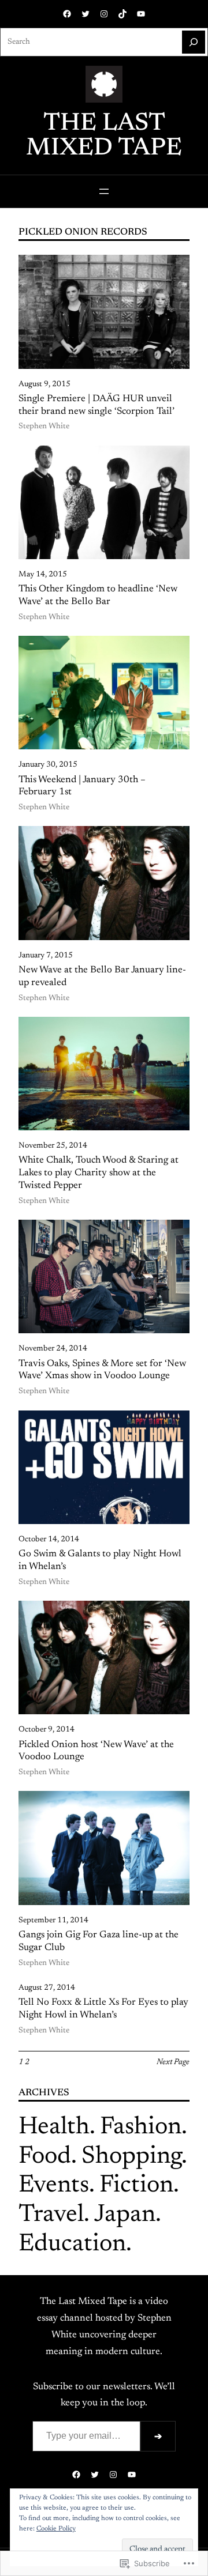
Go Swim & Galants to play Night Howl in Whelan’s (100, 1560)
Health (54, 2128)
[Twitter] (86, 14)
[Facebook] (67, 14)
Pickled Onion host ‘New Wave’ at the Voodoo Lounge (96, 1751)
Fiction (136, 2186)
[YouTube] (141, 14)
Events (54, 2186)
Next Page (173, 2062)
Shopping (131, 2157)
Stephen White (44, 427)
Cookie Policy (56, 2529)
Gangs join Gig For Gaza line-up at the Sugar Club (99, 1941)
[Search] (194, 42)
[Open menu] (104, 191)
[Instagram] (104, 14)
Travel (51, 2215)
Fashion (141, 2128)
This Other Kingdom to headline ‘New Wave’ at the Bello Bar (98, 595)
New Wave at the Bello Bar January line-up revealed (102, 976)
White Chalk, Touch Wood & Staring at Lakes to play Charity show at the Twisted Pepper (99, 1173)
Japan (125, 2215)
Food (45, 2157)
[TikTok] (122, 14)
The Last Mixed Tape (104, 136)
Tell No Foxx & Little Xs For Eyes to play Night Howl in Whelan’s (103, 2009)
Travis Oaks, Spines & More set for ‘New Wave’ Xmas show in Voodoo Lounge (102, 1370)
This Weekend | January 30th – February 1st (82, 786)
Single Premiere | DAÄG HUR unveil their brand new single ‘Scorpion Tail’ (96, 405)
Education (72, 2245)
